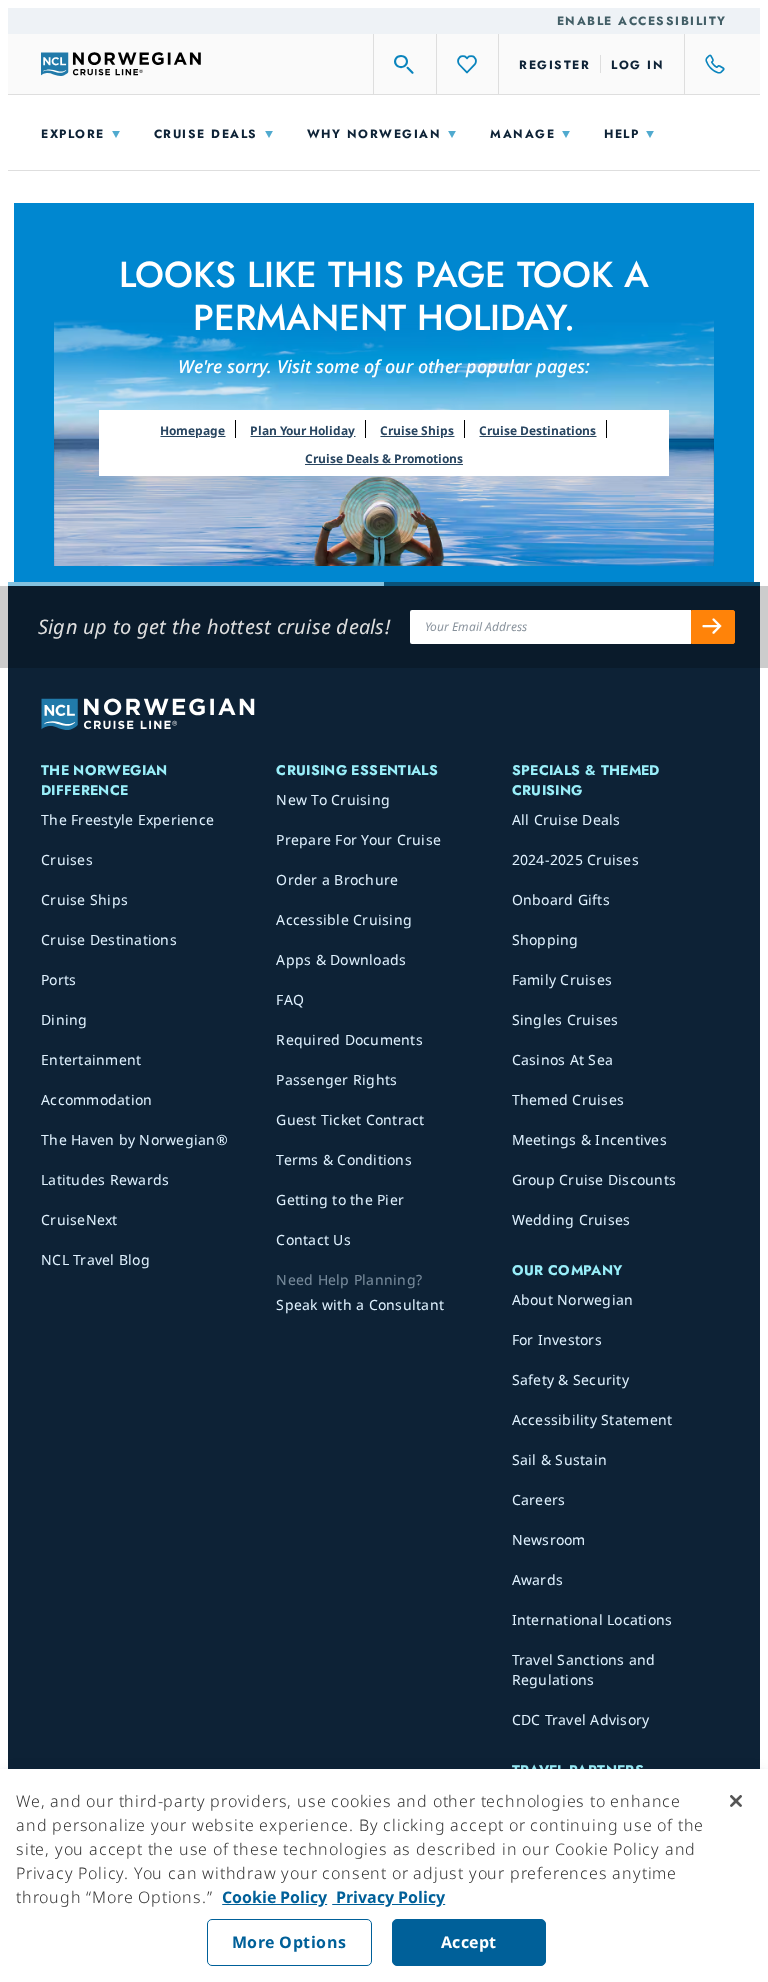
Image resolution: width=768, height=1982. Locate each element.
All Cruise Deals (566, 819)
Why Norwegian (374, 134)
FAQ (290, 999)
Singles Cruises (565, 1019)
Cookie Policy (274, 1897)
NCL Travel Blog (95, 1259)
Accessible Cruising (344, 919)
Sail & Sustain (560, 1459)
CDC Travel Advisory (581, 1719)
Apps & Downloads (341, 959)
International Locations (592, 1619)
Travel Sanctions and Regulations (584, 1669)
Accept (469, 1942)
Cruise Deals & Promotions (384, 458)
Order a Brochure (337, 879)
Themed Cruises (568, 1099)
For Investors (557, 1339)
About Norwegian (573, 1299)
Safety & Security (570, 1379)
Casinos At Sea (563, 1059)
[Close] (736, 1801)
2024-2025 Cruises (575, 859)
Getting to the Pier (340, 1199)
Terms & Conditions (344, 1159)
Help (621, 134)
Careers (539, 1499)
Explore (73, 134)
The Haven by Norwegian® (134, 1139)
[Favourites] (468, 64)
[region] (384, 1875)
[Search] (405, 64)
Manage (522, 134)
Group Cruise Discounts (594, 1179)
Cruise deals (206, 134)
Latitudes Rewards (105, 1179)
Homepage (192, 430)
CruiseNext (79, 1219)
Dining (64, 1019)
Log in (637, 65)
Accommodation (96, 1099)
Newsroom (549, 1539)
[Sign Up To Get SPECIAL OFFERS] (713, 627)
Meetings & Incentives (589, 1139)
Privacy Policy (388, 1897)
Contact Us (313, 1239)
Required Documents (349, 1039)
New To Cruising (333, 799)
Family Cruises (562, 979)
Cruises (67, 859)
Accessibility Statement (592, 1419)
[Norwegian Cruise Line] (121, 64)
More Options (289, 1942)
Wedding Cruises (571, 1219)
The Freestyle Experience (127, 819)
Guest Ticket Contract (350, 1119)
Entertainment (91, 1059)
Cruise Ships (417, 430)
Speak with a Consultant (360, 1304)
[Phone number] (706, 64)
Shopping (545, 939)
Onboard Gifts (561, 899)
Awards (538, 1579)
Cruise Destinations (537, 430)
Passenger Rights (336, 1079)
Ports (58, 979)
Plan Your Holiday (302, 430)
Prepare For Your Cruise (358, 839)
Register (554, 65)
